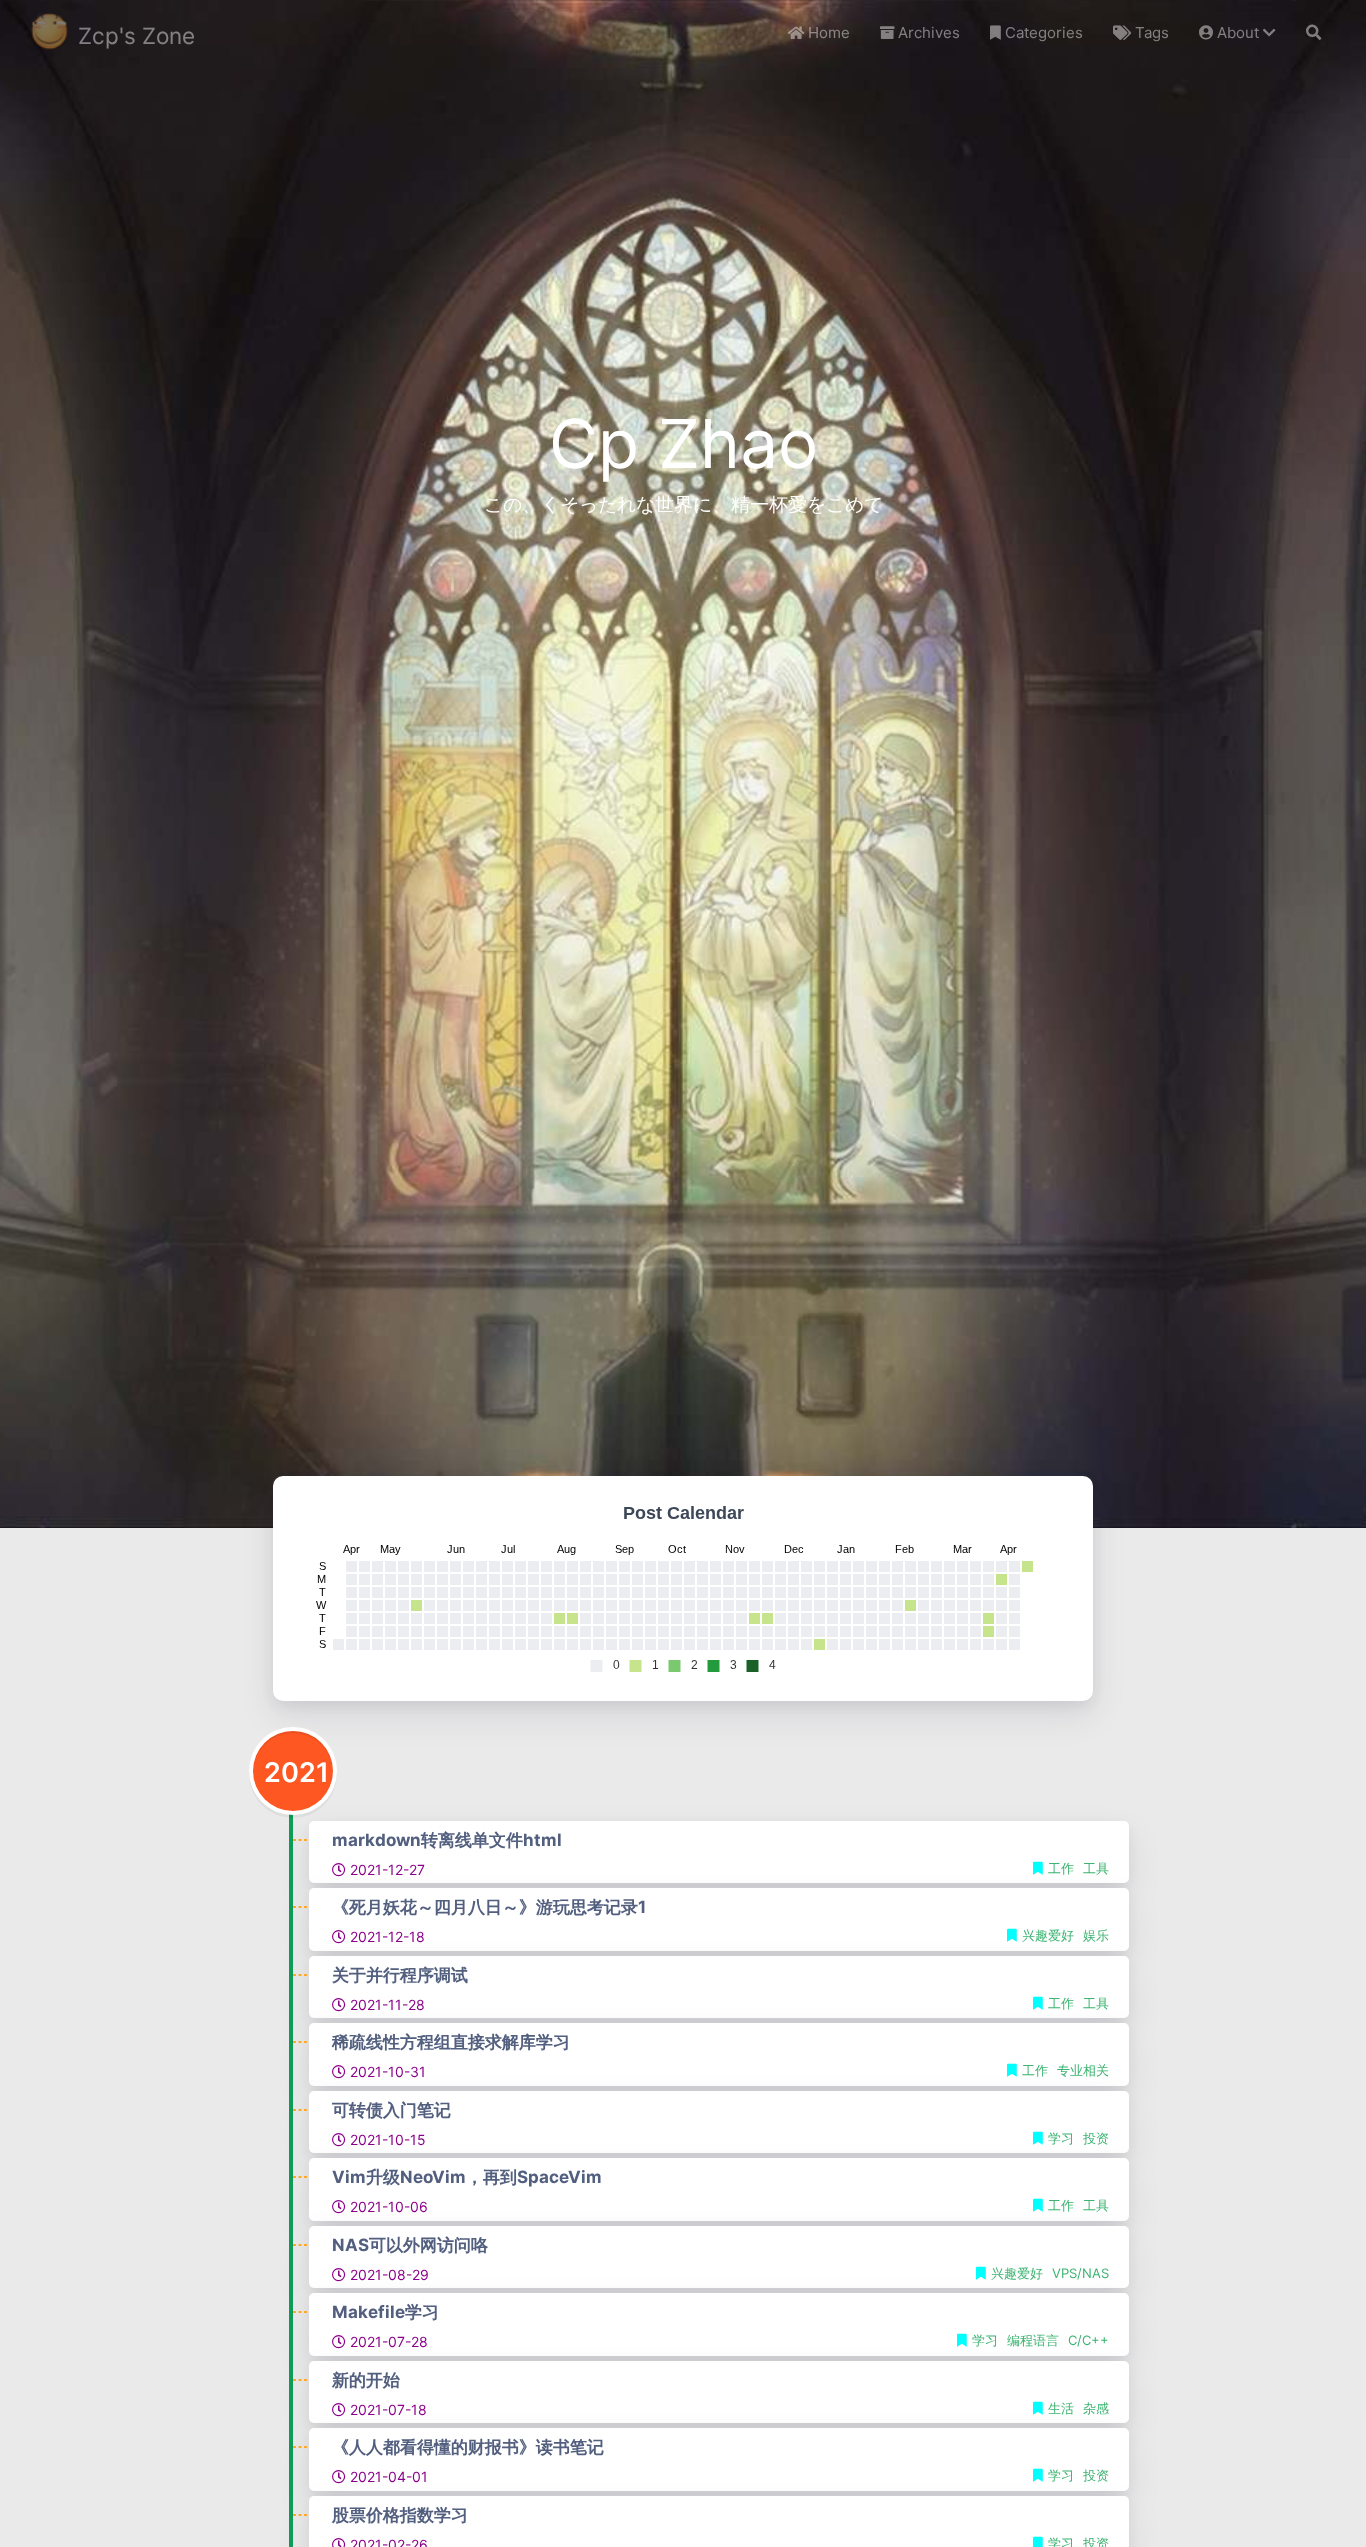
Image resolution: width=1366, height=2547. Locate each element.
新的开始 (366, 2380)
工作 (1063, 1868)
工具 (1096, 1868)
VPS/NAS (1080, 2273)
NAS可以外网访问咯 (410, 2245)
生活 (1063, 2408)
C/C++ (1088, 2340)
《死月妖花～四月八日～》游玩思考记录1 (489, 1907)
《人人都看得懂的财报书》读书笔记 (468, 2447)
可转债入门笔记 (391, 2110)
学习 (1063, 2138)
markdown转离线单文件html (447, 1840)
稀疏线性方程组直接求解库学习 (451, 2042)
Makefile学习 (385, 2312)
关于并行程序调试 (400, 1975)
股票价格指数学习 (400, 2515)
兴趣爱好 (1050, 1935)
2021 (296, 1772)
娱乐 (1096, 1935)
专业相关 (1083, 2070)
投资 (1096, 2138)
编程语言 (1035, 2340)
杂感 (1096, 2408)
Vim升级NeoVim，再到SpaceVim (467, 2177)
